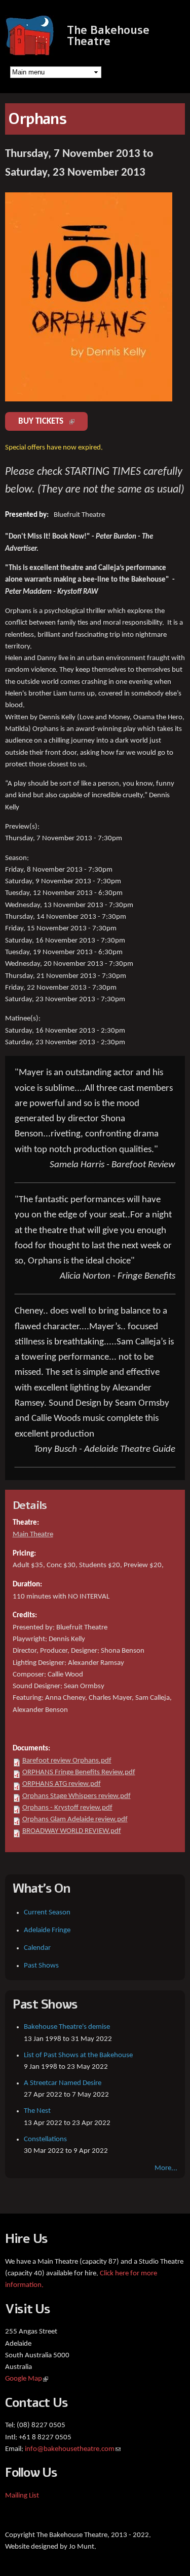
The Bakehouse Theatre (108, 36)
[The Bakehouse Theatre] (31, 50)
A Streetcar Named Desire (63, 2083)
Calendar (37, 1948)
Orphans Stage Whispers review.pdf (77, 1796)
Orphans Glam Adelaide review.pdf (75, 1819)
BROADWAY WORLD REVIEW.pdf (72, 1831)
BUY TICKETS (53, 421)
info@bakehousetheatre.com (73, 2449)
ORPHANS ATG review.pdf (62, 1784)
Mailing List (22, 2496)
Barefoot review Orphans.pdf (67, 1761)
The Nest (37, 2111)
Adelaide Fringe (47, 1930)
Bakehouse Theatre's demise (67, 2027)
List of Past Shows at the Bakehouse (78, 2055)
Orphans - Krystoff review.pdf (67, 1808)
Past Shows (41, 1966)
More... (166, 2168)
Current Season (47, 1913)
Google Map (27, 2379)
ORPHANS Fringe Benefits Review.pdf (79, 1772)
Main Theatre (33, 1535)
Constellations (45, 2139)
